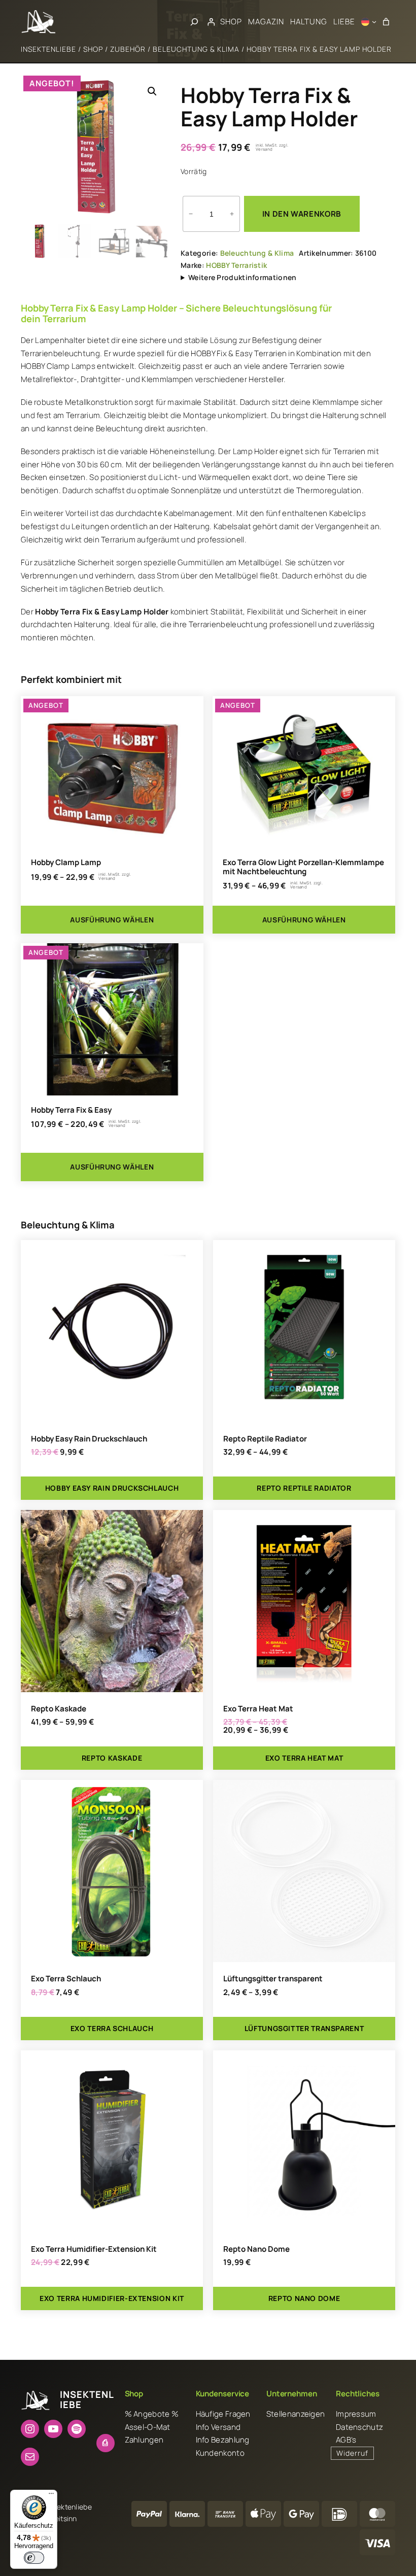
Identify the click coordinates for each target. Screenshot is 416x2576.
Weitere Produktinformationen (242, 277)
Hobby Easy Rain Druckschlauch (89, 1439)
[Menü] (51, 2496)
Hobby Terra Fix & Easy (71, 1110)
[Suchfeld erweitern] (194, 22)
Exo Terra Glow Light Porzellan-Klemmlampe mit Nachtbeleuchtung (303, 867)
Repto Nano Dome (256, 2249)
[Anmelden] (211, 22)
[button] (152, 91)
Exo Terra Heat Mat (258, 1709)
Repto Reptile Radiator (265, 1439)
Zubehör (128, 49)
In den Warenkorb (302, 214)
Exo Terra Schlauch (66, 1979)
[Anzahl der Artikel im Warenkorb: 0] (386, 22)
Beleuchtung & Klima (196, 49)
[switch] (34, 2558)
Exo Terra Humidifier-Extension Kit (94, 2249)
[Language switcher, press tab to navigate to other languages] (369, 22)
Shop (93, 49)
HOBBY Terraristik (236, 265)
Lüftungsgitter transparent (273, 1979)
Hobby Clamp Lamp (66, 862)
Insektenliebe (48, 49)
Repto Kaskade (59, 1709)
